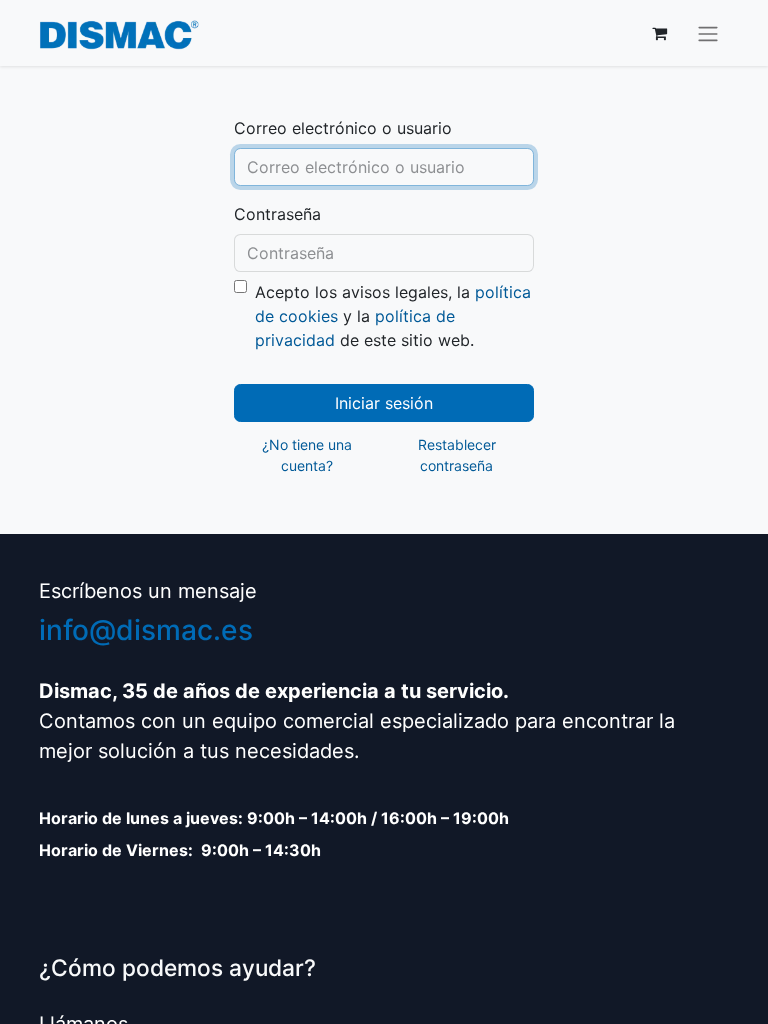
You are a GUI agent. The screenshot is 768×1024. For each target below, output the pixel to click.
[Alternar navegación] (708, 33)
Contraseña (277, 214)
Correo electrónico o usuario (343, 128)
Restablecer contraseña (457, 455)
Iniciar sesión (384, 403)
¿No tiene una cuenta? (307, 455)
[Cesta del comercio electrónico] (659, 33)
